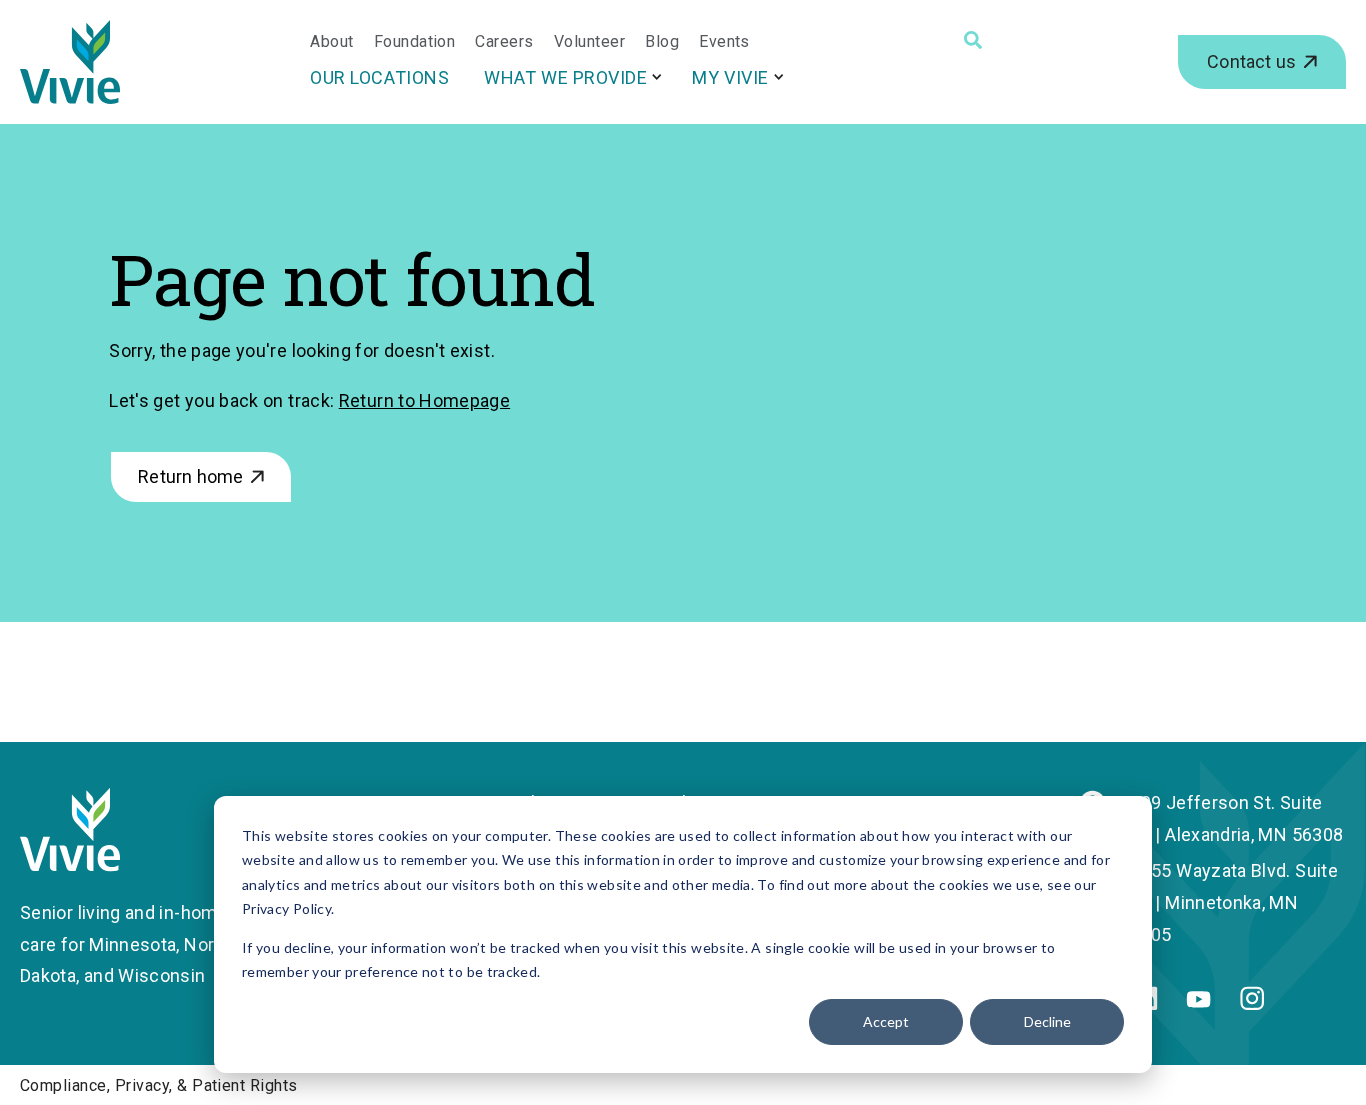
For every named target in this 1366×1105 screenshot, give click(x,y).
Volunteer (589, 42)
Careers (504, 42)
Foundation (415, 42)
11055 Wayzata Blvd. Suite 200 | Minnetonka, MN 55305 (1229, 902)
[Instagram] (1252, 1003)
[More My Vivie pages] (779, 76)
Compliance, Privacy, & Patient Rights (159, 1085)
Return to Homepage (424, 400)
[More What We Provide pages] (657, 76)
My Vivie (730, 77)
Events (724, 42)
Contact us (1251, 61)
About (331, 42)
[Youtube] (1198, 1001)
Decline (1047, 1021)
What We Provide (565, 77)
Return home (190, 476)
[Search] (973, 40)
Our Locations (379, 77)
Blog (662, 42)
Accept (886, 1021)
